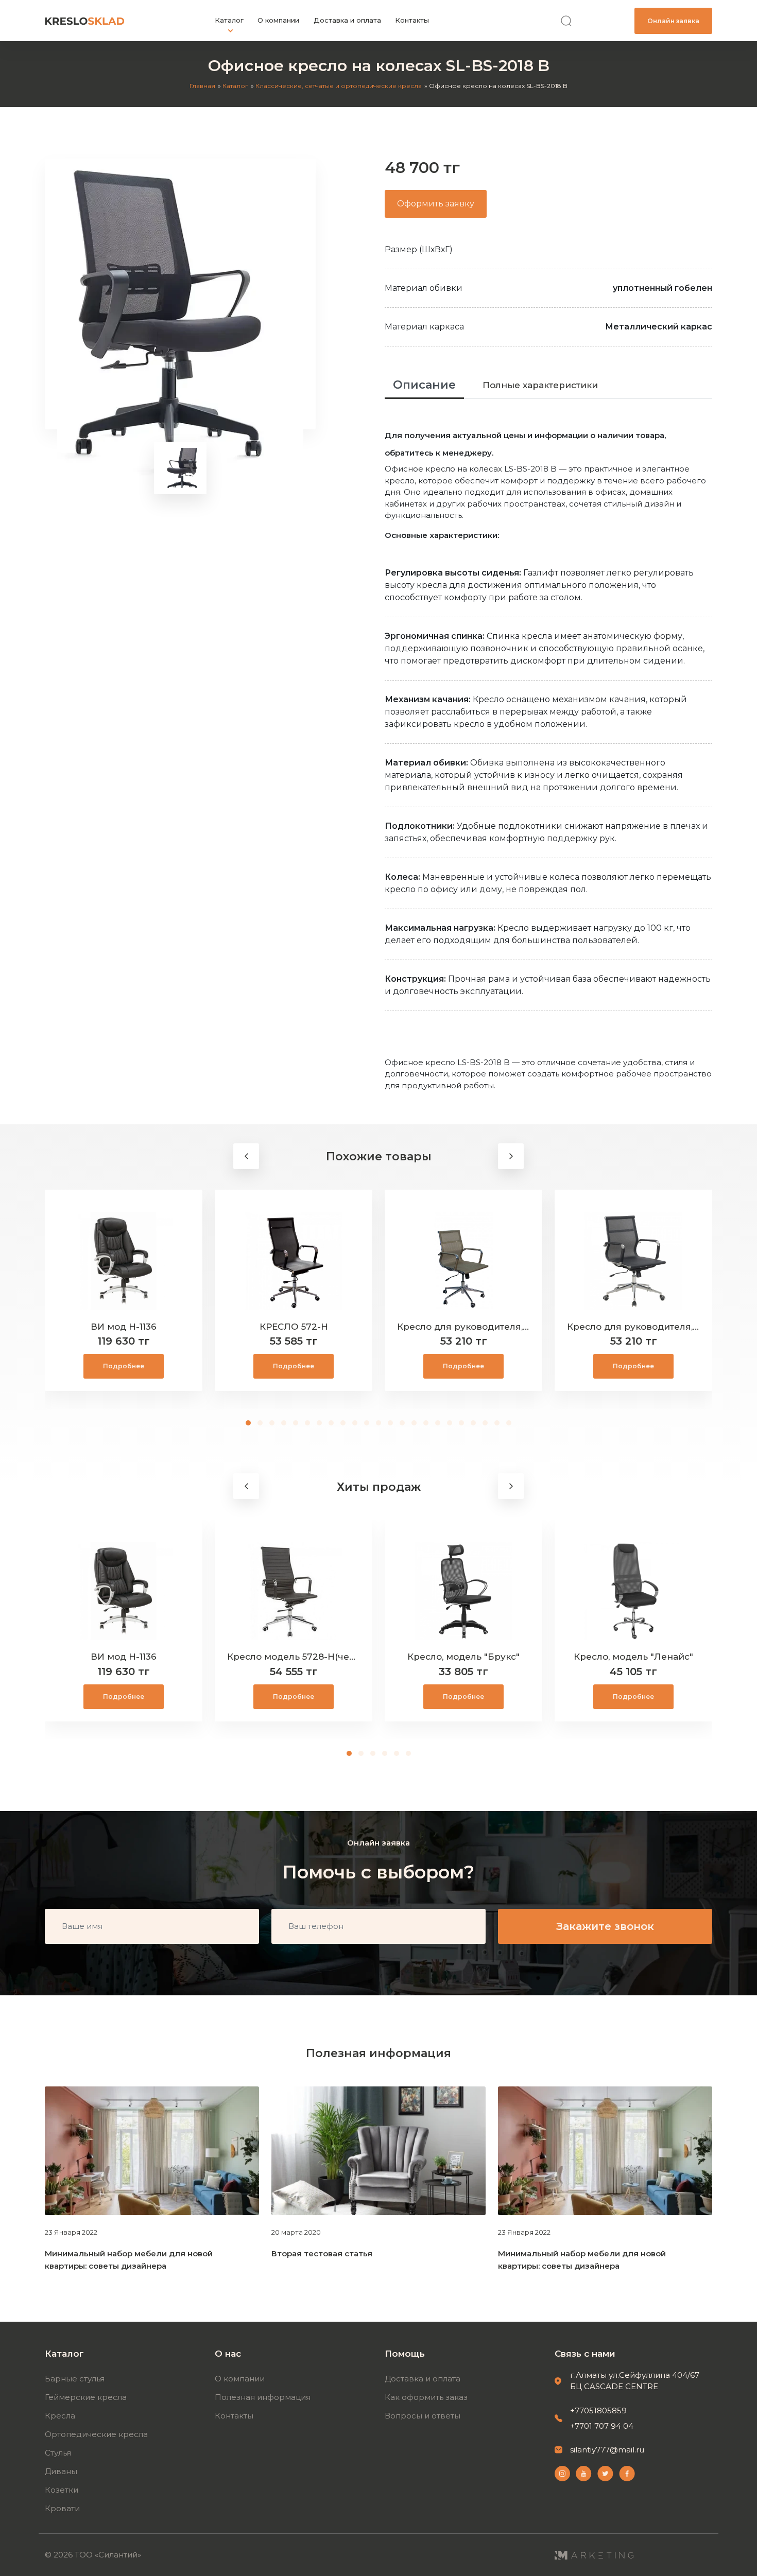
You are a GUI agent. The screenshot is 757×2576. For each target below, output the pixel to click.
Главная (202, 86)
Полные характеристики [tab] (540, 385)
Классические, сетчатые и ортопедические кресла (339, 86)
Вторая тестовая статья (322, 2253)
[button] (248, 1423)
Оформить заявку (436, 204)
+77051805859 (598, 2410)
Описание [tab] (424, 385)
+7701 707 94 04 (602, 2426)
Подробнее (124, 1366)
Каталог (235, 86)
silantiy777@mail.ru (607, 2450)
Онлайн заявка (673, 21)
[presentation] (246, 1156)
